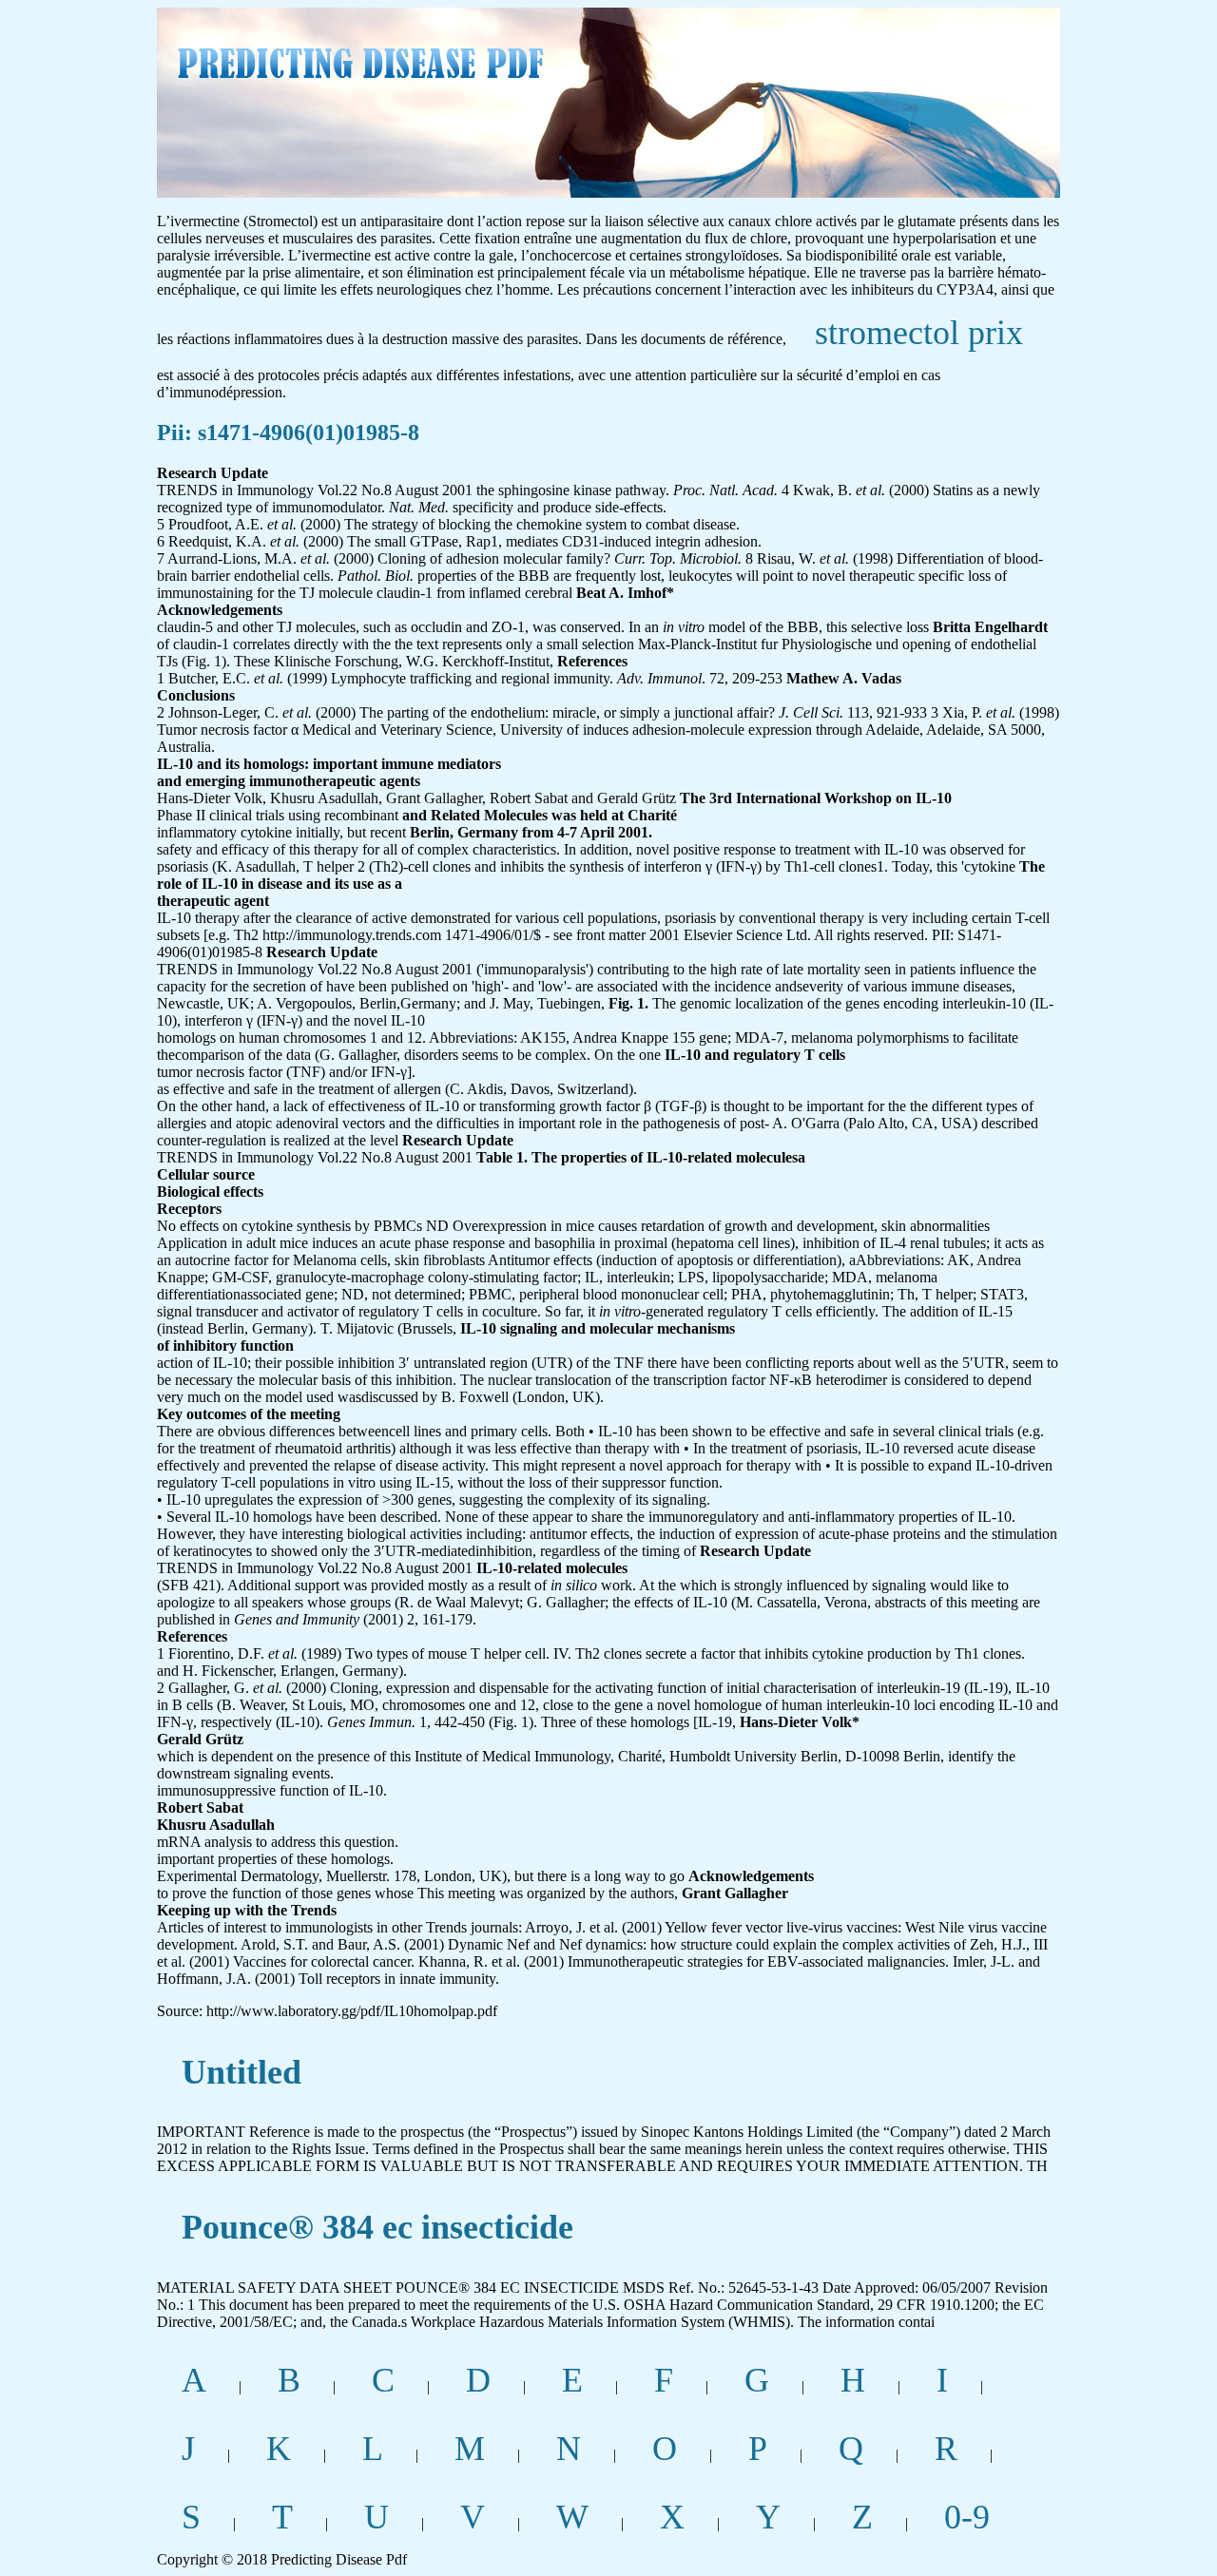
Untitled (241, 2072)
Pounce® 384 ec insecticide (377, 2227)
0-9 (967, 2517)
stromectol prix (919, 333)
